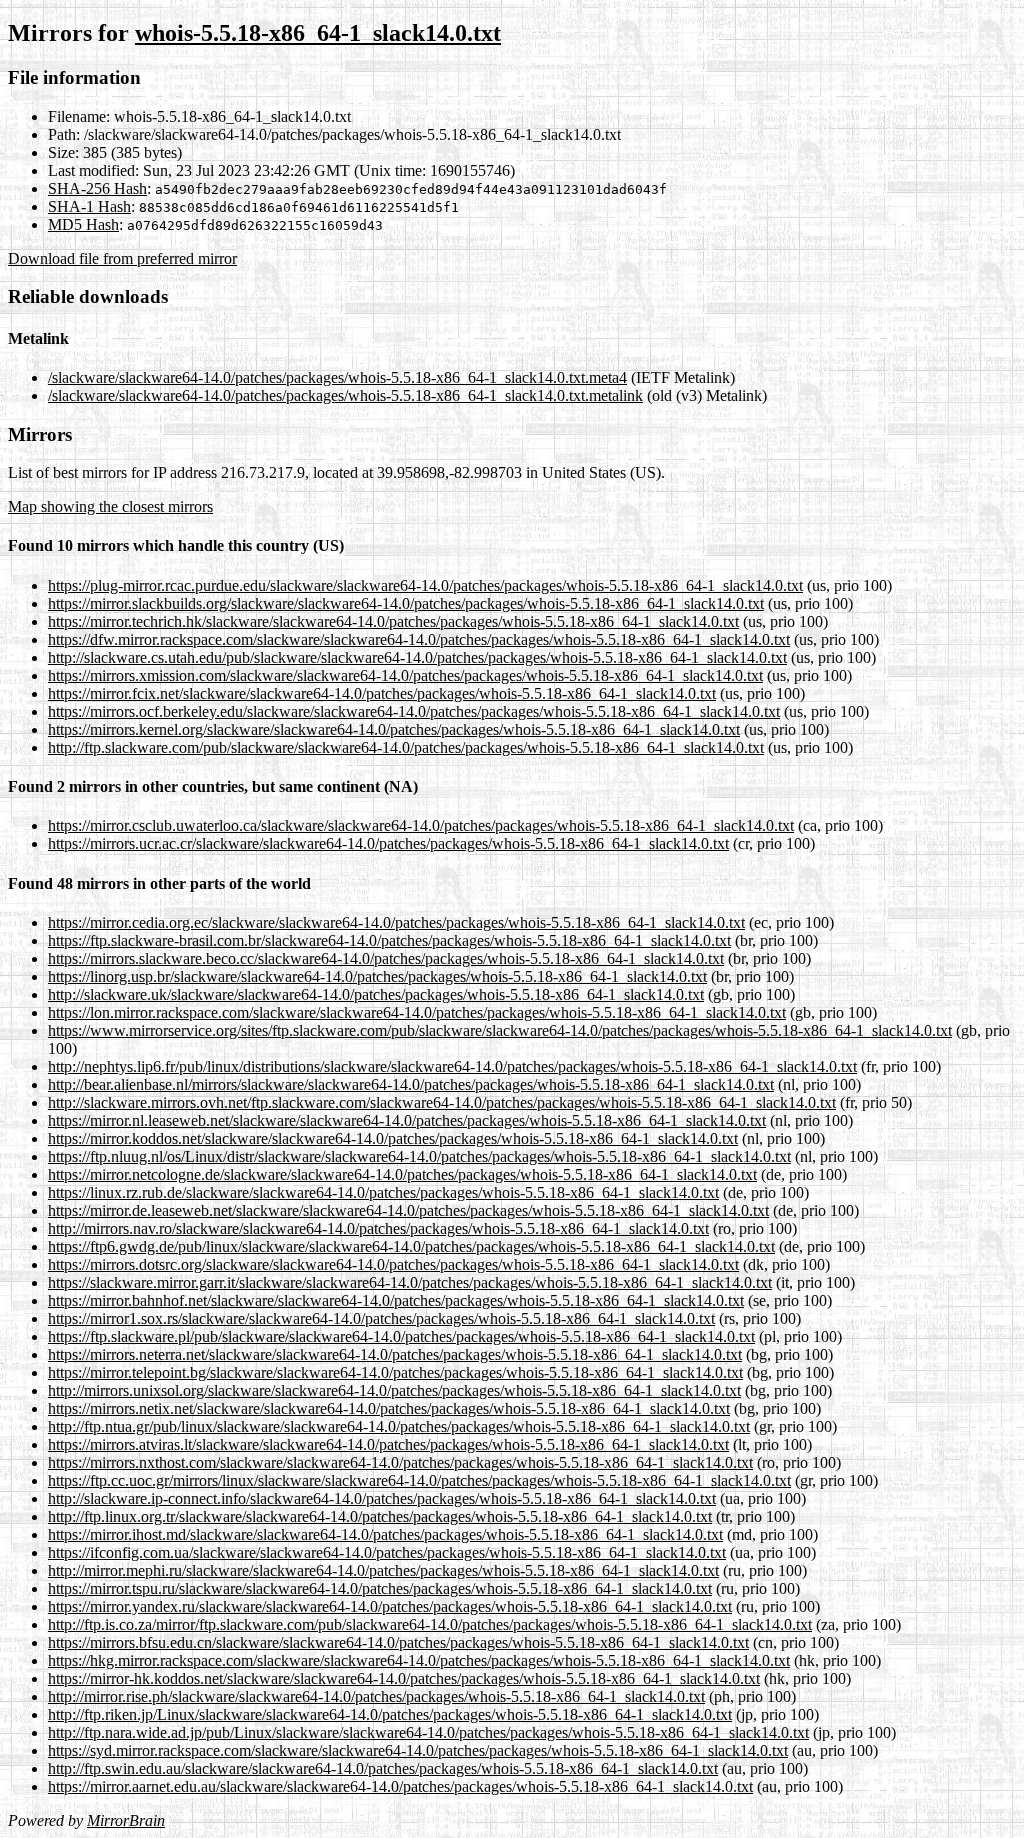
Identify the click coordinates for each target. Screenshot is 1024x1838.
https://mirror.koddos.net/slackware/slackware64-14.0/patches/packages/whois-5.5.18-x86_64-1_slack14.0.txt (393, 1138)
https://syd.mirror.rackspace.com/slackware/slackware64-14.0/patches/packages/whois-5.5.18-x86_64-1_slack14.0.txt (418, 1750)
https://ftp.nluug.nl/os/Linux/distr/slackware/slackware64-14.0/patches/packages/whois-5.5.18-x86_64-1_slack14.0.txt (419, 1156)
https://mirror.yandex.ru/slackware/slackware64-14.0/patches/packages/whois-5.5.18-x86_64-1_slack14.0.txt (390, 1606)
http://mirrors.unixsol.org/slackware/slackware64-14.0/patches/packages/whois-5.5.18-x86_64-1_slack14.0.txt (394, 1390)
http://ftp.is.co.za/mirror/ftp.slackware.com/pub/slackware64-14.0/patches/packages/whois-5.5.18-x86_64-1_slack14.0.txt (430, 1624)
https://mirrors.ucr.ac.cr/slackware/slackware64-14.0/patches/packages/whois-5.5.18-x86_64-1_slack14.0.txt (388, 843)
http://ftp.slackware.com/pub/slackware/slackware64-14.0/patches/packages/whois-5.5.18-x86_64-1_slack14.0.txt (406, 747)
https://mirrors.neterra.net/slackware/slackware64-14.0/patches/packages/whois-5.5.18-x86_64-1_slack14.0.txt (395, 1354)
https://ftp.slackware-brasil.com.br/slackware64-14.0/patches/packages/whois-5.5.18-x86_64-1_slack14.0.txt (389, 940)
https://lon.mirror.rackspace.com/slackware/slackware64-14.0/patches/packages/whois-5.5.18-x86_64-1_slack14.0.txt (417, 1012)
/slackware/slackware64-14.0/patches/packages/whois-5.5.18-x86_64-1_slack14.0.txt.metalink (345, 395)
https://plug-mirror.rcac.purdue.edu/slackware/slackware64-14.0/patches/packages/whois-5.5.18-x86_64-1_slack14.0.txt (425, 585)
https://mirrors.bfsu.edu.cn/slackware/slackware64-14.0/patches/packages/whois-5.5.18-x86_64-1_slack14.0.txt (398, 1642)
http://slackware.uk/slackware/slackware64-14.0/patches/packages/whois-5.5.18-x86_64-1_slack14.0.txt (376, 994)
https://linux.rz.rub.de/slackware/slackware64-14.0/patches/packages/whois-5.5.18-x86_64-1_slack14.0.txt (383, 1192)
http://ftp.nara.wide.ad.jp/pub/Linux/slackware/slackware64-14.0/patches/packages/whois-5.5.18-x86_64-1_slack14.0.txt (428, 1732)
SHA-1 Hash (89, 206)
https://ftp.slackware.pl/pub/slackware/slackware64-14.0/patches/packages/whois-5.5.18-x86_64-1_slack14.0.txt (401, 1336)
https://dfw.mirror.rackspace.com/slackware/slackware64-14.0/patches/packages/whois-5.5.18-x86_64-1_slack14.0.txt (419, 639)
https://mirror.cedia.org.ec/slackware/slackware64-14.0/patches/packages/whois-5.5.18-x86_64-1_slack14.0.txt (396, 922)
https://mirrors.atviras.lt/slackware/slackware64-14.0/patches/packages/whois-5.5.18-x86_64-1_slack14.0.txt (388, 1444)
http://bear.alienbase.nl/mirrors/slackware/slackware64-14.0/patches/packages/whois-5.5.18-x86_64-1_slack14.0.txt (411, 1084)
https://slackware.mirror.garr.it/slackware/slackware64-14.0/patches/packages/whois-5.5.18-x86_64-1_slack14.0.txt (410, 1282)
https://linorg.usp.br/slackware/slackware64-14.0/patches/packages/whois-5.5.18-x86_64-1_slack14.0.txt (377, 976)
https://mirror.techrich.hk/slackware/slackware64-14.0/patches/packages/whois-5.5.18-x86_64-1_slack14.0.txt (393, 621)
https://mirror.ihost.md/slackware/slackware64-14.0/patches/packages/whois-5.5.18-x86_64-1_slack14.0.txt (385, 1534)
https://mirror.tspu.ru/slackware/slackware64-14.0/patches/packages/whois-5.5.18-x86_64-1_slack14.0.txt (380, 1588)
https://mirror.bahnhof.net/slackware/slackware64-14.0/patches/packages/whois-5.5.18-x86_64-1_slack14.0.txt (396, 1300)
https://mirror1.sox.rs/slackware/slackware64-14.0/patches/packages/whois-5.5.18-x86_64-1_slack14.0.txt (381, 1318)
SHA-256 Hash (97, 188)
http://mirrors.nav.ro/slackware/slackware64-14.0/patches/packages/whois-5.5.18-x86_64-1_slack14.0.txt (378, 1228)
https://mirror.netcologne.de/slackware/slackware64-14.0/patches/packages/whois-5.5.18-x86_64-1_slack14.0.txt (402, 1174)
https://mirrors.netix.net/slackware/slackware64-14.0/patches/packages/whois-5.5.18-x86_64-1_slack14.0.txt (389, 1408)
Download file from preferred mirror (122, 258)
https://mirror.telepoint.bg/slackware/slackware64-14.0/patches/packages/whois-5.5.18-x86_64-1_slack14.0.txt (395, 1372)
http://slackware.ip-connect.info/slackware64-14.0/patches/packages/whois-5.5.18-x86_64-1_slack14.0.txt (382, 1498)
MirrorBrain (126, 1820)
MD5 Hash (83, 224)
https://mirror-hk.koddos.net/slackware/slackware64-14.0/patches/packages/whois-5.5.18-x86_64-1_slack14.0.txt (404, 1678)
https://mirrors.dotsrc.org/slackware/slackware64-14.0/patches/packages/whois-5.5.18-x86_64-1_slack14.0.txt (393, 1264)
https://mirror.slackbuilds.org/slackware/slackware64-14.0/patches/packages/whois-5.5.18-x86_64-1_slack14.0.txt (406, 603)
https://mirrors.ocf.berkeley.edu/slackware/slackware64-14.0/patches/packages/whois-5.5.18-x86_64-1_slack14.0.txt (414, 711)
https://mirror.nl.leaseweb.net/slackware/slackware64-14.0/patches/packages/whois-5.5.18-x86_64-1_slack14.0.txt (407, 1120)
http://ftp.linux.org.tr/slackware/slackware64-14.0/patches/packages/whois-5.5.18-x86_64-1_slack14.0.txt (380, 1516)
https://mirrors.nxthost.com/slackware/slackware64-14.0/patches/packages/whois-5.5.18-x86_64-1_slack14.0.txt (400, 1462)
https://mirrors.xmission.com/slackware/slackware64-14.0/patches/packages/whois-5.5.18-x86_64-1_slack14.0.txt (405, 675)
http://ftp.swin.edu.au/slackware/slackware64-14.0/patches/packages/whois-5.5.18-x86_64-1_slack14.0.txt (383, 1768)
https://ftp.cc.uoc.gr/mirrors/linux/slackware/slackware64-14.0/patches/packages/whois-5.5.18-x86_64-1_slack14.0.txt (419, 1480)
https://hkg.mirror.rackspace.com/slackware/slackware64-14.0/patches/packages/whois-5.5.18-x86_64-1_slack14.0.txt (419, 1660)
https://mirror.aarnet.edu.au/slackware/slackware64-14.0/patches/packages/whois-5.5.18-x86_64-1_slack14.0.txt (400, 1786)
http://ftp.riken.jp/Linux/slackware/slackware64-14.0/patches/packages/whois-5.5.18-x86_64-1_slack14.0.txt (390, 1714)
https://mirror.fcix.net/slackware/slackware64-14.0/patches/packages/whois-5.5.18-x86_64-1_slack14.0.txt (382, 693)
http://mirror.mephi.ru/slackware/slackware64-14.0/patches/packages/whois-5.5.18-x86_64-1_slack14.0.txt (383, 1570)
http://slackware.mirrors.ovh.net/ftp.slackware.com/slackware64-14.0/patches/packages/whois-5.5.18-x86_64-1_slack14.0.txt (442, 1102)
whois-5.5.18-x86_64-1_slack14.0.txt (318, 33)
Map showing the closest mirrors (110, 506)
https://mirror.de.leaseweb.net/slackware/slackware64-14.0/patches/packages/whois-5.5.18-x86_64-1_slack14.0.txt (408, 1210)
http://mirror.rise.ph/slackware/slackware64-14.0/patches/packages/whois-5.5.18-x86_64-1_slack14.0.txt (376, 1696)
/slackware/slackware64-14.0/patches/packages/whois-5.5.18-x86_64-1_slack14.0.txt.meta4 (337, 377)
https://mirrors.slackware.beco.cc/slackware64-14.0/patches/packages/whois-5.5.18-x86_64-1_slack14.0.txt (386, 958)
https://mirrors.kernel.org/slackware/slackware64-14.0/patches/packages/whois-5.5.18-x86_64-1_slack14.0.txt (394, 729)
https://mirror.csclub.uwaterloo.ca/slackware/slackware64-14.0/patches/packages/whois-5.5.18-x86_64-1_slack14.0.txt (421, 825)
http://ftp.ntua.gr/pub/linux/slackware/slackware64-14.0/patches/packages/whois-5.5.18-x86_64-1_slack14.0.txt (399, 1426)
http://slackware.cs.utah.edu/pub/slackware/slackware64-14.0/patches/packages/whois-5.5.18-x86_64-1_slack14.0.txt (417, 657)
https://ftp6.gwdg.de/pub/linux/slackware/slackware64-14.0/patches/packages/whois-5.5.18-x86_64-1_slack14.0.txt (411, 1246)
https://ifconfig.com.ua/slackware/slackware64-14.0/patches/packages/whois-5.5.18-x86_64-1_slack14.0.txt (387, 1552)
